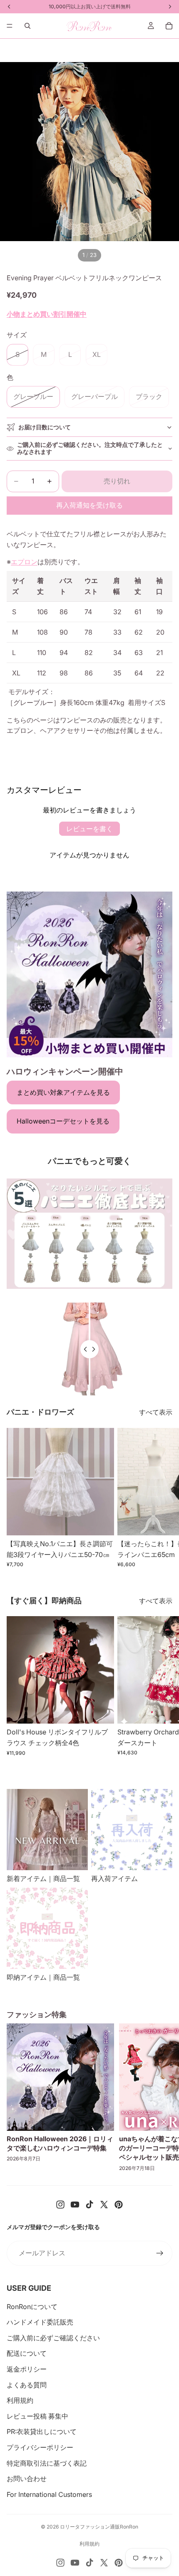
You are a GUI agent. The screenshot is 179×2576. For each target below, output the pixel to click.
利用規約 (20, 2400)
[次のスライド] (163, 1498)
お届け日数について (45, 427)
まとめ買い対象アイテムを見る (63, 1092)
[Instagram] (60, 2205)
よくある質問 (27, 2385)
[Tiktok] (89, 2205)
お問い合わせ (27, 2479)
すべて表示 (156, 1412)
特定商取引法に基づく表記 (47, 2463)
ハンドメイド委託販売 (40, 2322)
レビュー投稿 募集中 (37, 2416)
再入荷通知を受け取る (89, 505)
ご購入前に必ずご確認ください (53, 2338)
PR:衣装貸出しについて (42, 2432)
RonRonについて (32, 2307)
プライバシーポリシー (40, 2447)
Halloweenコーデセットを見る (63, 1121)
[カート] (169, 26)
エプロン (24, 562)
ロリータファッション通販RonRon (99, 2527)
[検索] (27, 26)
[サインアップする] (160, 2253)
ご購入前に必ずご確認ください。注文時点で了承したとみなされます (90, 448)
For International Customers (49, 2494)
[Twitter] (104, 2205)
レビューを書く (89, 829)
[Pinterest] (119, 2205)
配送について (27, 2353)
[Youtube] (75, 2205)
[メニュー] (10, 26)
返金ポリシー (27, 2369)
